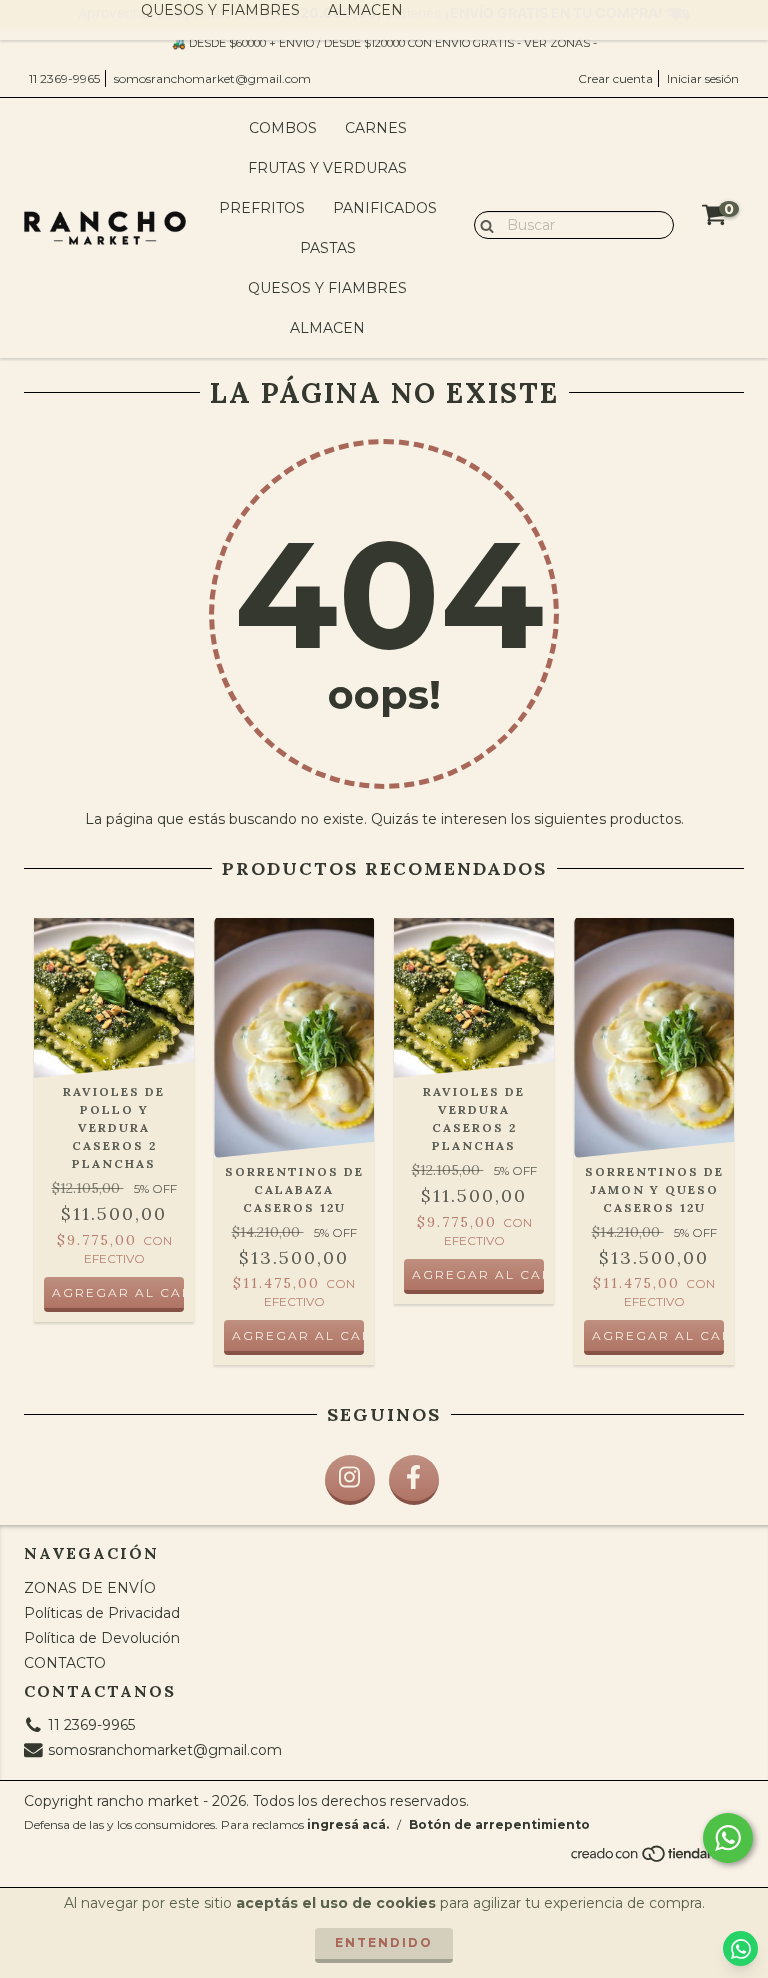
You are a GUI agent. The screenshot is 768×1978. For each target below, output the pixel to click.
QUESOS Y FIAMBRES (327, 288)
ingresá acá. (348, 1824)
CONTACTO (65, 1663)
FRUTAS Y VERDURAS (327, 168)
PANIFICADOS (385, 208)
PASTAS (328, 248)
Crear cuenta (615, 78)
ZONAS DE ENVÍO (90, 1588)
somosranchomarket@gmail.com (212, 78)
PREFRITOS (262, 208)
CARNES (376, 128)
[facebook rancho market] (414, 1480)
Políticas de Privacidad (102, 1613)
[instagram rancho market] (350, 1480)
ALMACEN (327, 328)
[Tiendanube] (656, 1858)
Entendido (384, 1942)
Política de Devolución (102, 1638)
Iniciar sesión (703, 78)
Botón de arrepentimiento (499, 1824)
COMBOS (283, 128)
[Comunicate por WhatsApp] (728, 1838)
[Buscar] (482, 224)
